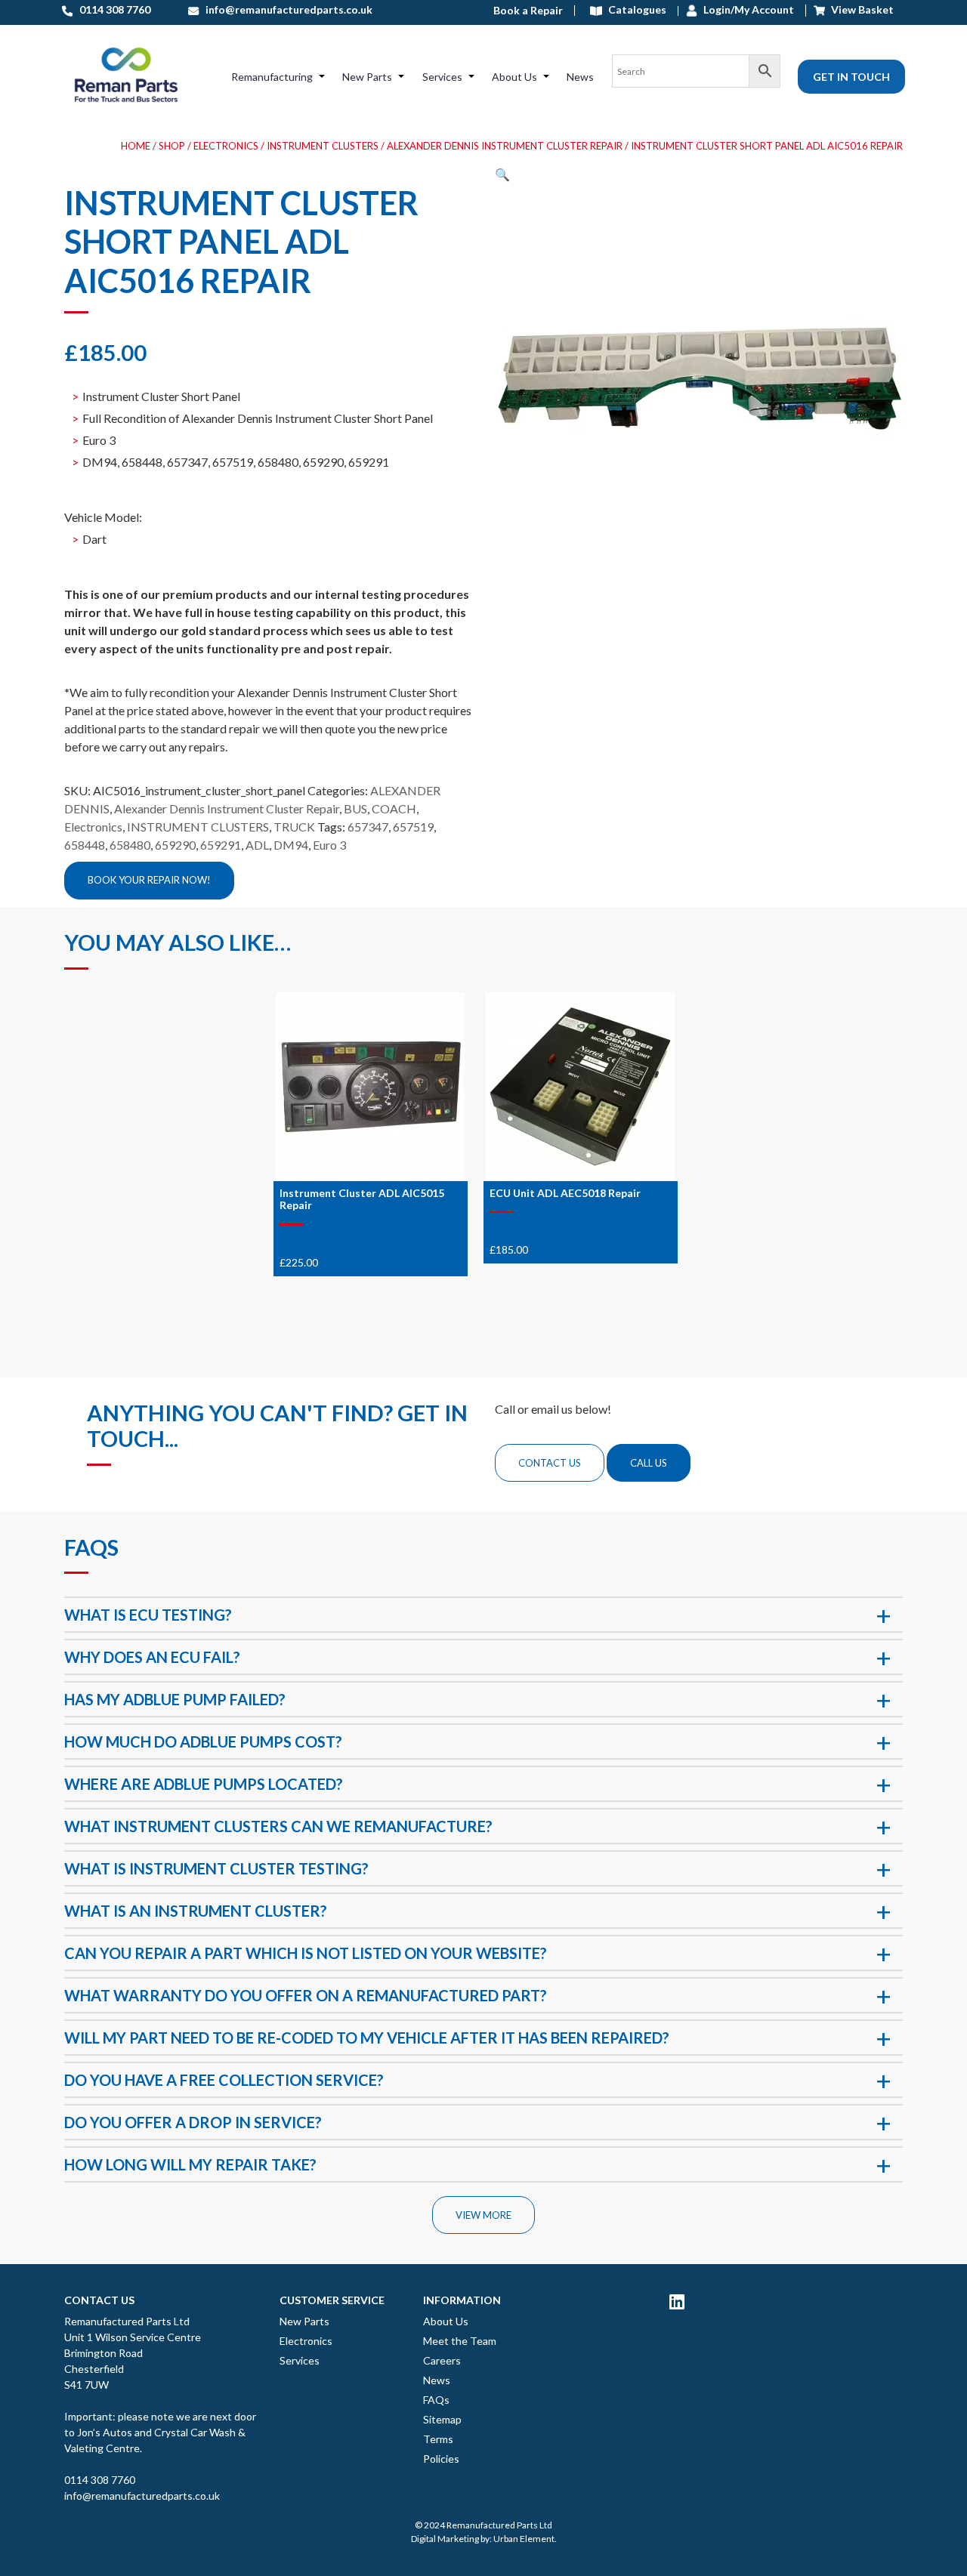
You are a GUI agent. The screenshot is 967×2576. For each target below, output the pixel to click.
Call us (649, 1463)
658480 (130, 845)
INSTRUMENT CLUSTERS (323, 146)
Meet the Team (460, 2341)
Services (442, 77)
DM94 (291, 845)
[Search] (696, 76)
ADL (257, 845)
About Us (514, 77)
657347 (368, 827)
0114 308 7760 (100, 2480)
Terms (438, 2439)
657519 (413, 827)
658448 (85, 845)
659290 (175, 845)
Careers (442, 2360)
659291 (221, 845)
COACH (394, 808)
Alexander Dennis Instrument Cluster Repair (505, 146)
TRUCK (294, 827)
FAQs (436, 2400)
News (580, 77)
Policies (441, 2459)
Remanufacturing (272, 77)
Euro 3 (329, 845)
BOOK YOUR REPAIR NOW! (149, 880)
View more (483, 2215)
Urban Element (524, 2539)
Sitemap (442, 2419)
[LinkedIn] (677, 2301)
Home (136, 146)
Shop (172, 146)
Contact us (550, 1463)
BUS (355, 808)
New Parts (367, 77)
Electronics (226, 146)
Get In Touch (851, 77)
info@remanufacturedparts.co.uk (142, 2496)
